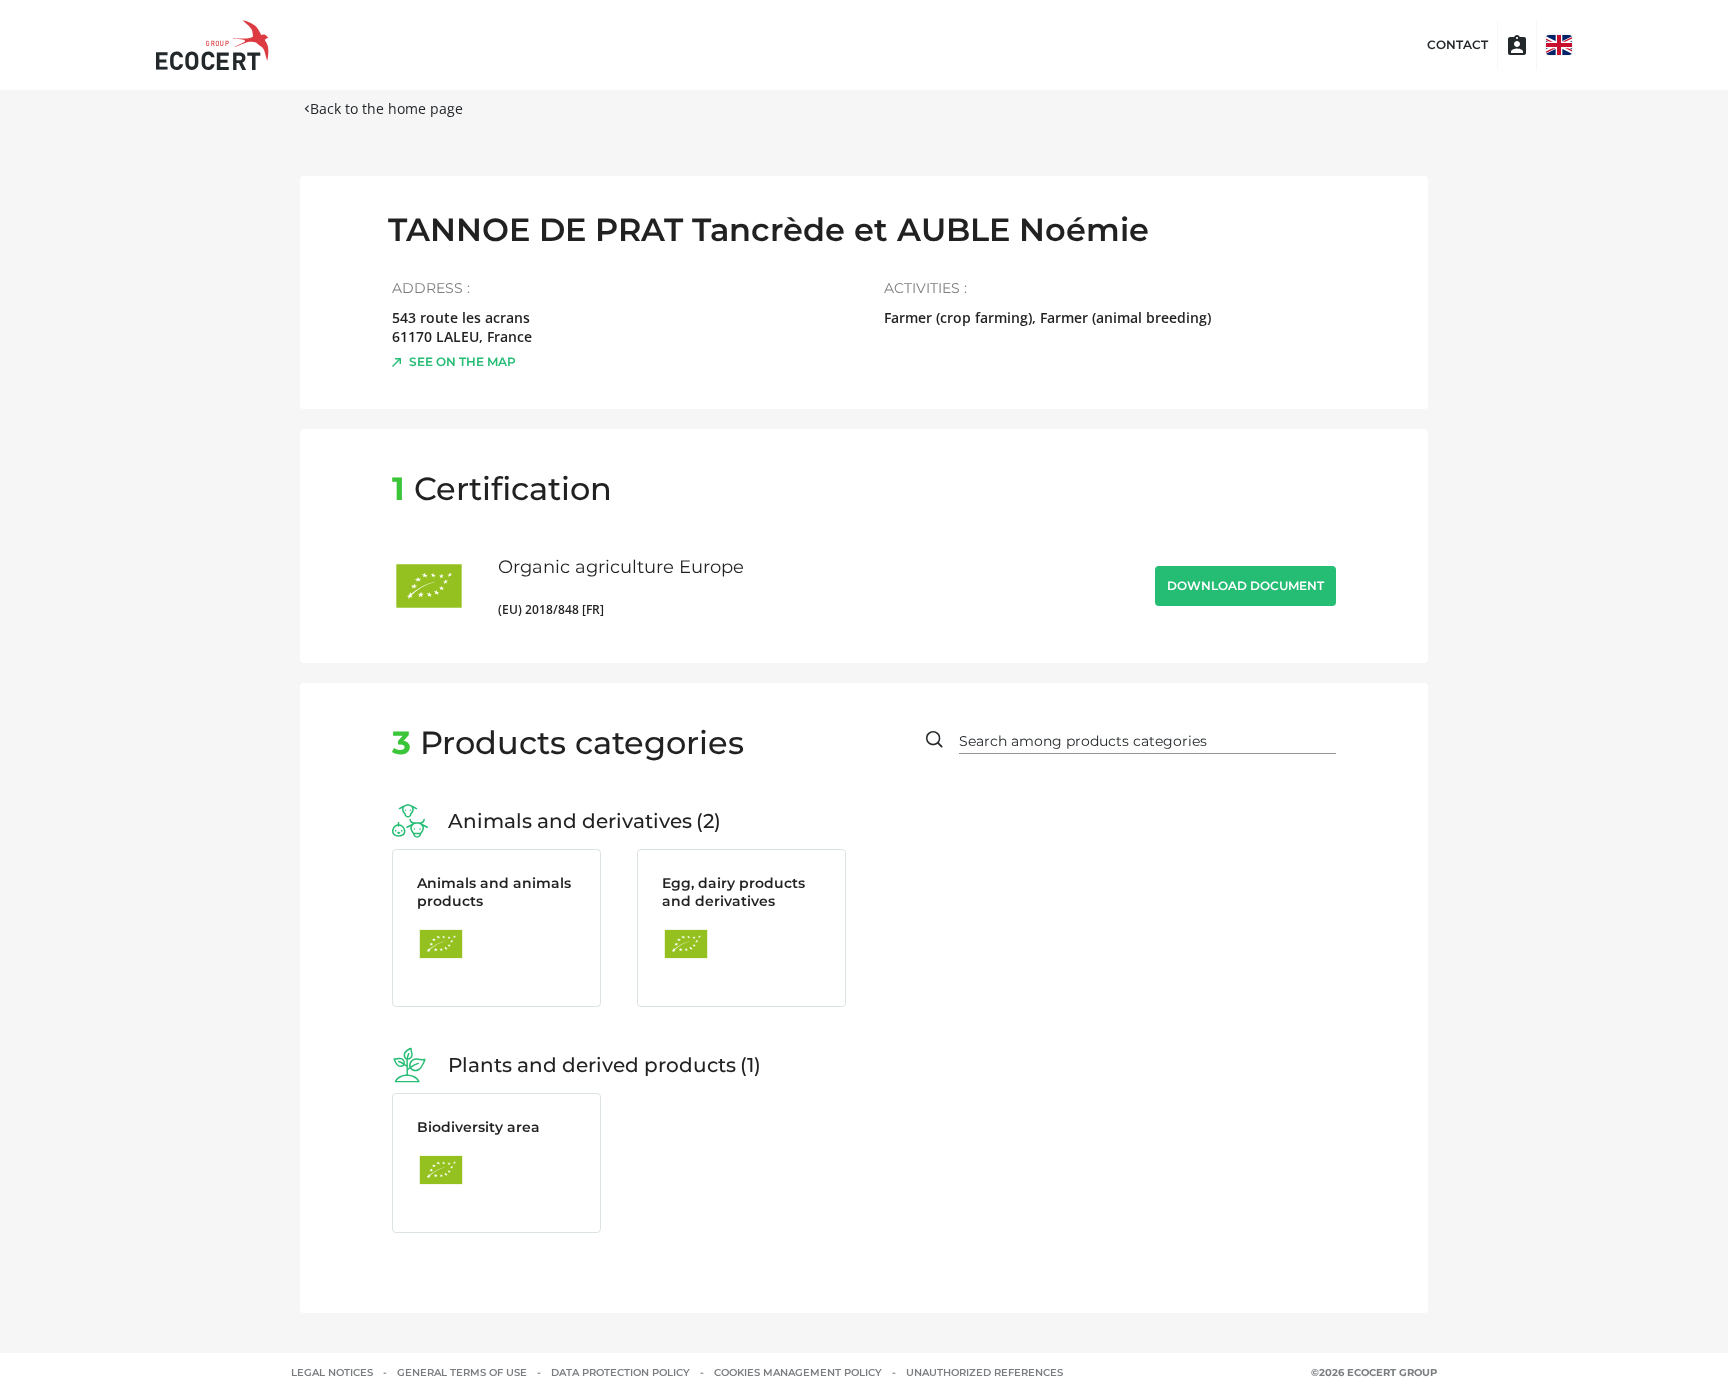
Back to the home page (386, 108)
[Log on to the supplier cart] (1517, 45)
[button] (1559, 45)
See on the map (462, 361)
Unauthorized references (984, 1372)
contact (1457, 45)
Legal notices (332, 1372)
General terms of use (462, 1372)
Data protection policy (620, 1372)
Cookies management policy (798, 1372)
